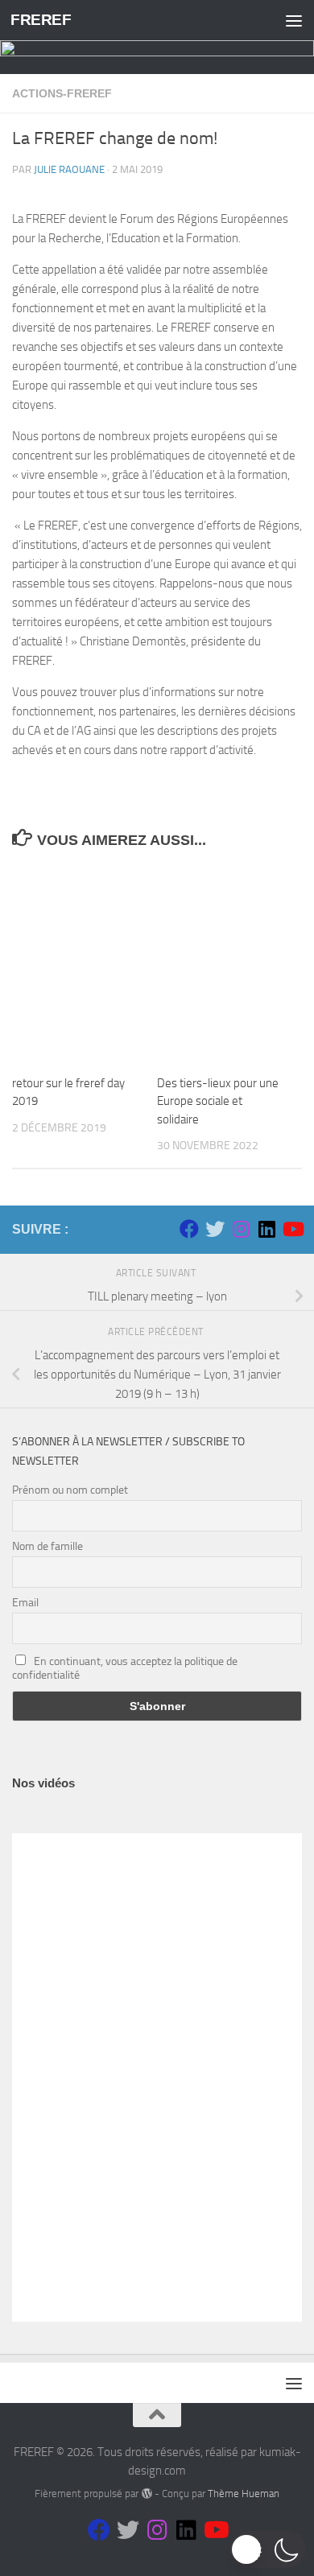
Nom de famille (48, 1546)
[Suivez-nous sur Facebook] (189, 1229)
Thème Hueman (244, 2494)
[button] (268, 2549)
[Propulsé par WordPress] (146, 2494)
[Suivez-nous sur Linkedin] (266, 1229)
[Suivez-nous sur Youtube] (292, 1229)
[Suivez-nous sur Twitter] (215, 1229)
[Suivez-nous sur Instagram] (241, 1229)
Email (25, 1603)
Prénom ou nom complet (70, 1490)
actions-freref (62, 93)
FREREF (41, 20)
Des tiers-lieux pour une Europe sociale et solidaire (218, 1101)
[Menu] (294, 20)
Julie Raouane (69, 169)
